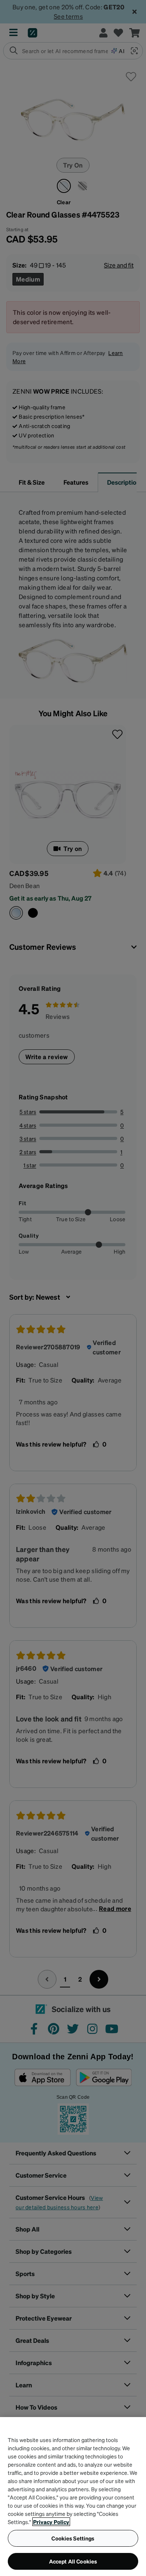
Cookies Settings (73, 2538)
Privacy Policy (51, 2522)
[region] (73, 2497)
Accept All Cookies (73, 2561)
